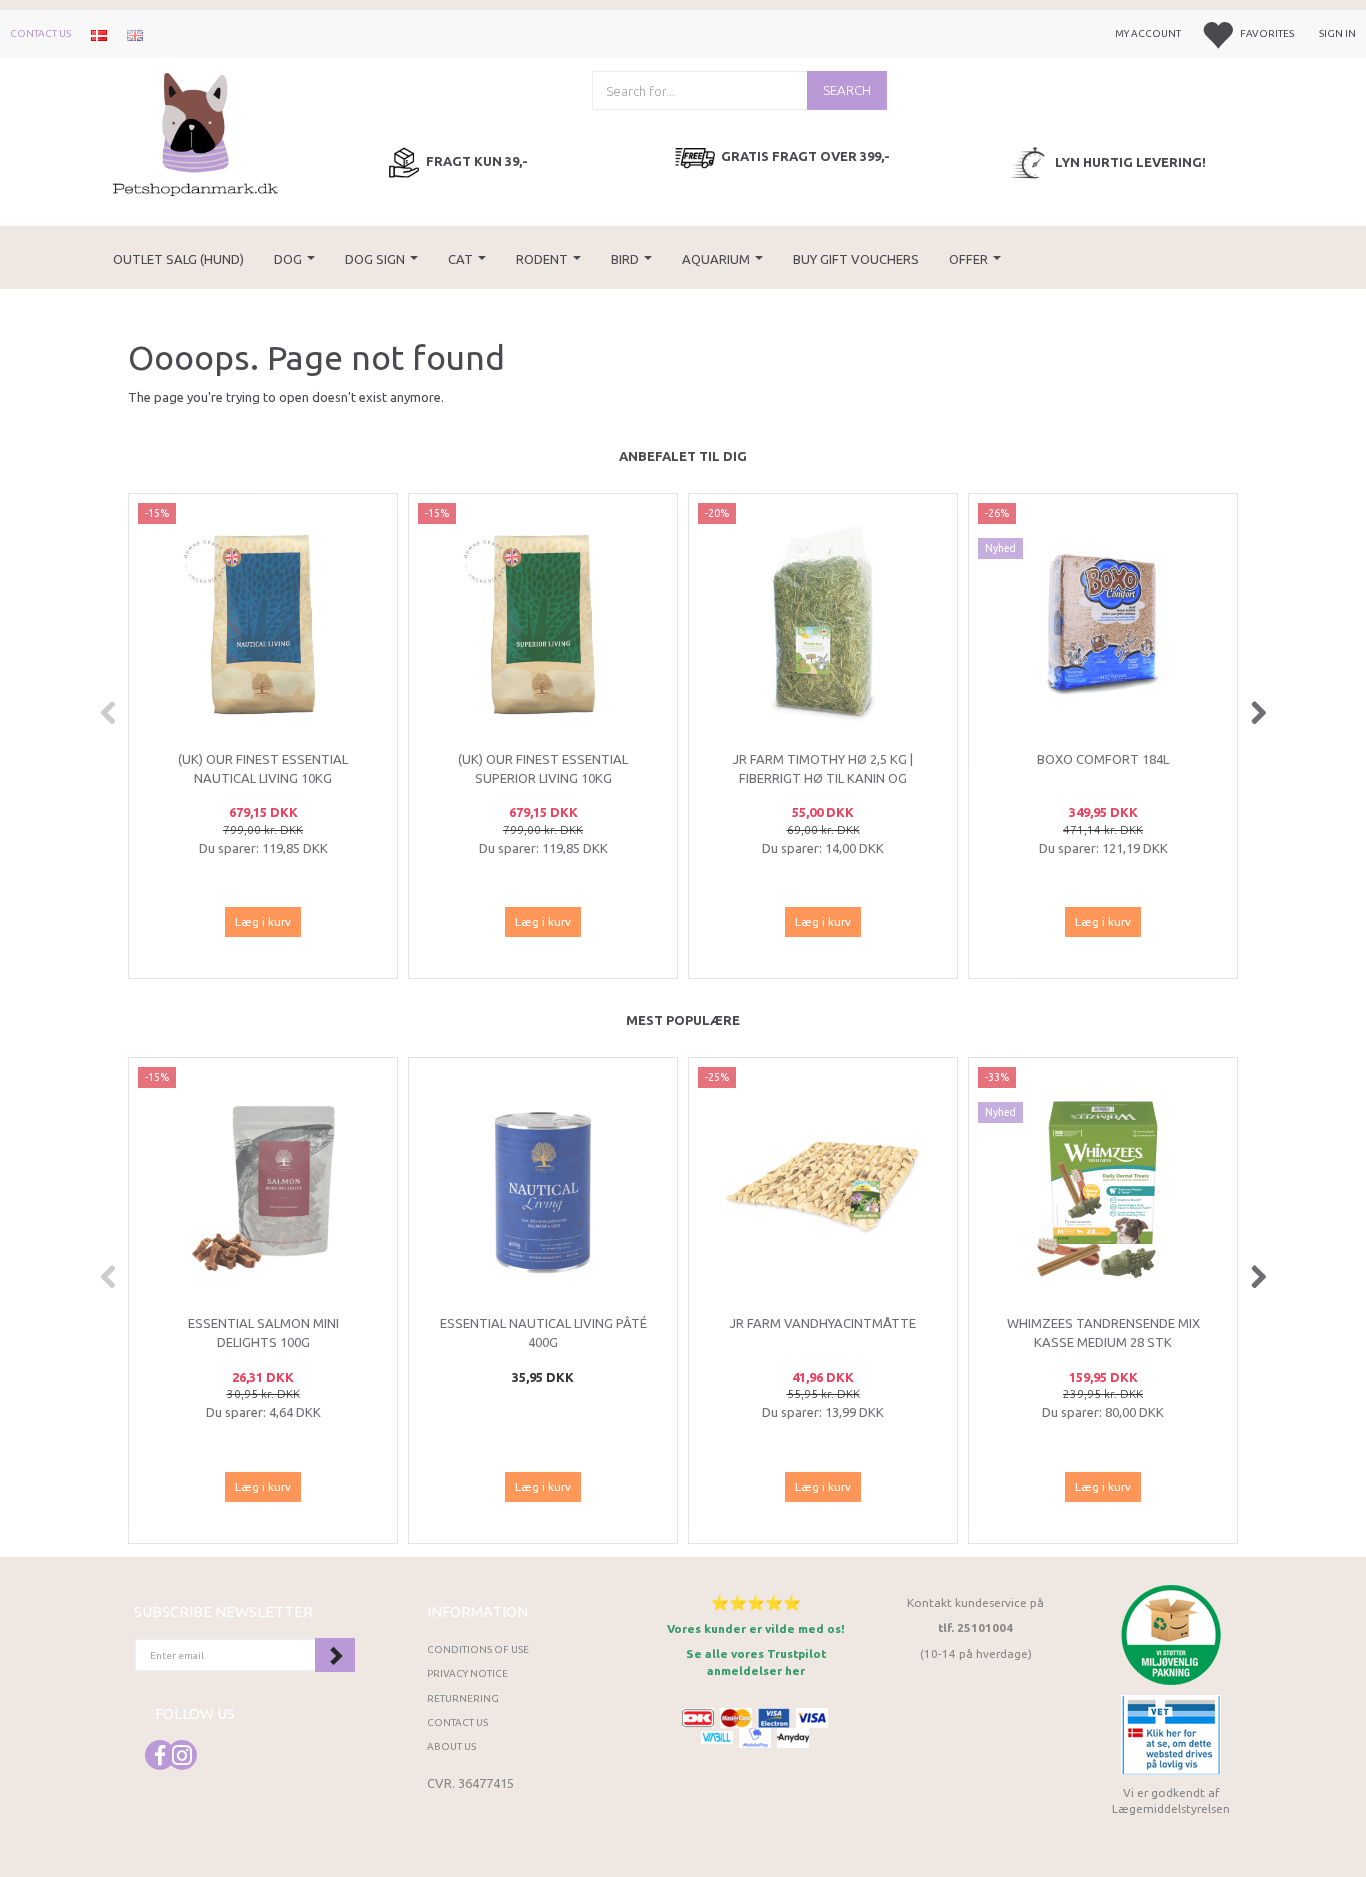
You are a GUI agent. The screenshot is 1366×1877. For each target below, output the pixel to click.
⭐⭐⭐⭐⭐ (756, 1602)
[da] (99, 34)
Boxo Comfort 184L (1103, 759)
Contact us (40, 33)
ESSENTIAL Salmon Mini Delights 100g (263, 1332)
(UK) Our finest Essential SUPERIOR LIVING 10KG (543, 768)
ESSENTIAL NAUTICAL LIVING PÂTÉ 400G (543, 1332)
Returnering (463, 1698)
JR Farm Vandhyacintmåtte (823, 1323)
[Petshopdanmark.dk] (195, 132)
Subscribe (335, 1655)
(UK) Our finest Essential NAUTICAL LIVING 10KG (263, 768)
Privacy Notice (467, 1673)
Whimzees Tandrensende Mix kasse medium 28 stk (1103, 1332)
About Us (451, 1746)
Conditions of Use (478, 1649)
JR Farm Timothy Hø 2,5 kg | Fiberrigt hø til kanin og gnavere (823, 777)
